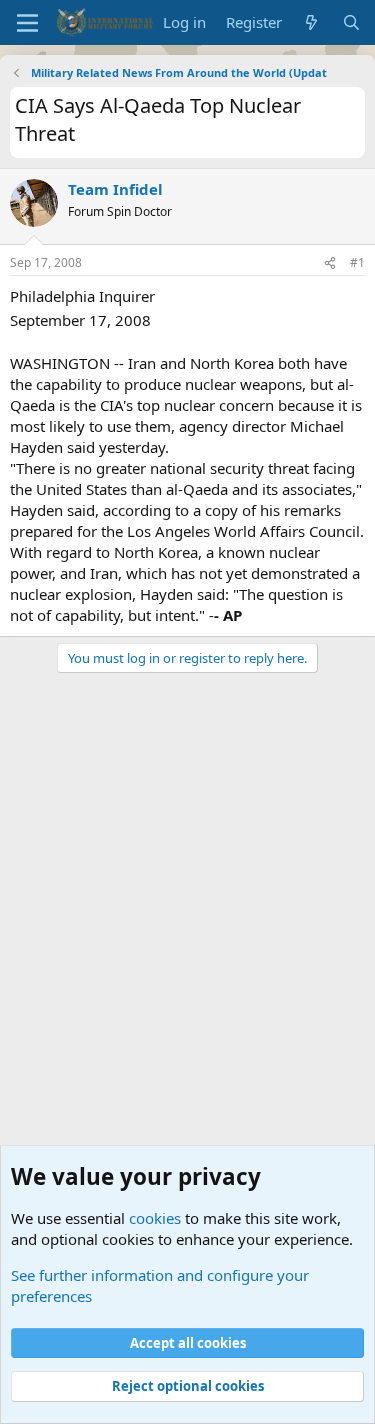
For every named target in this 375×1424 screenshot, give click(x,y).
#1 (357, 262)
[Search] (351, 22)
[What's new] (311, 22)
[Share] (330, 263)
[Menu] (27, 23)
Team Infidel (115, 189)
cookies (155, 1218)
